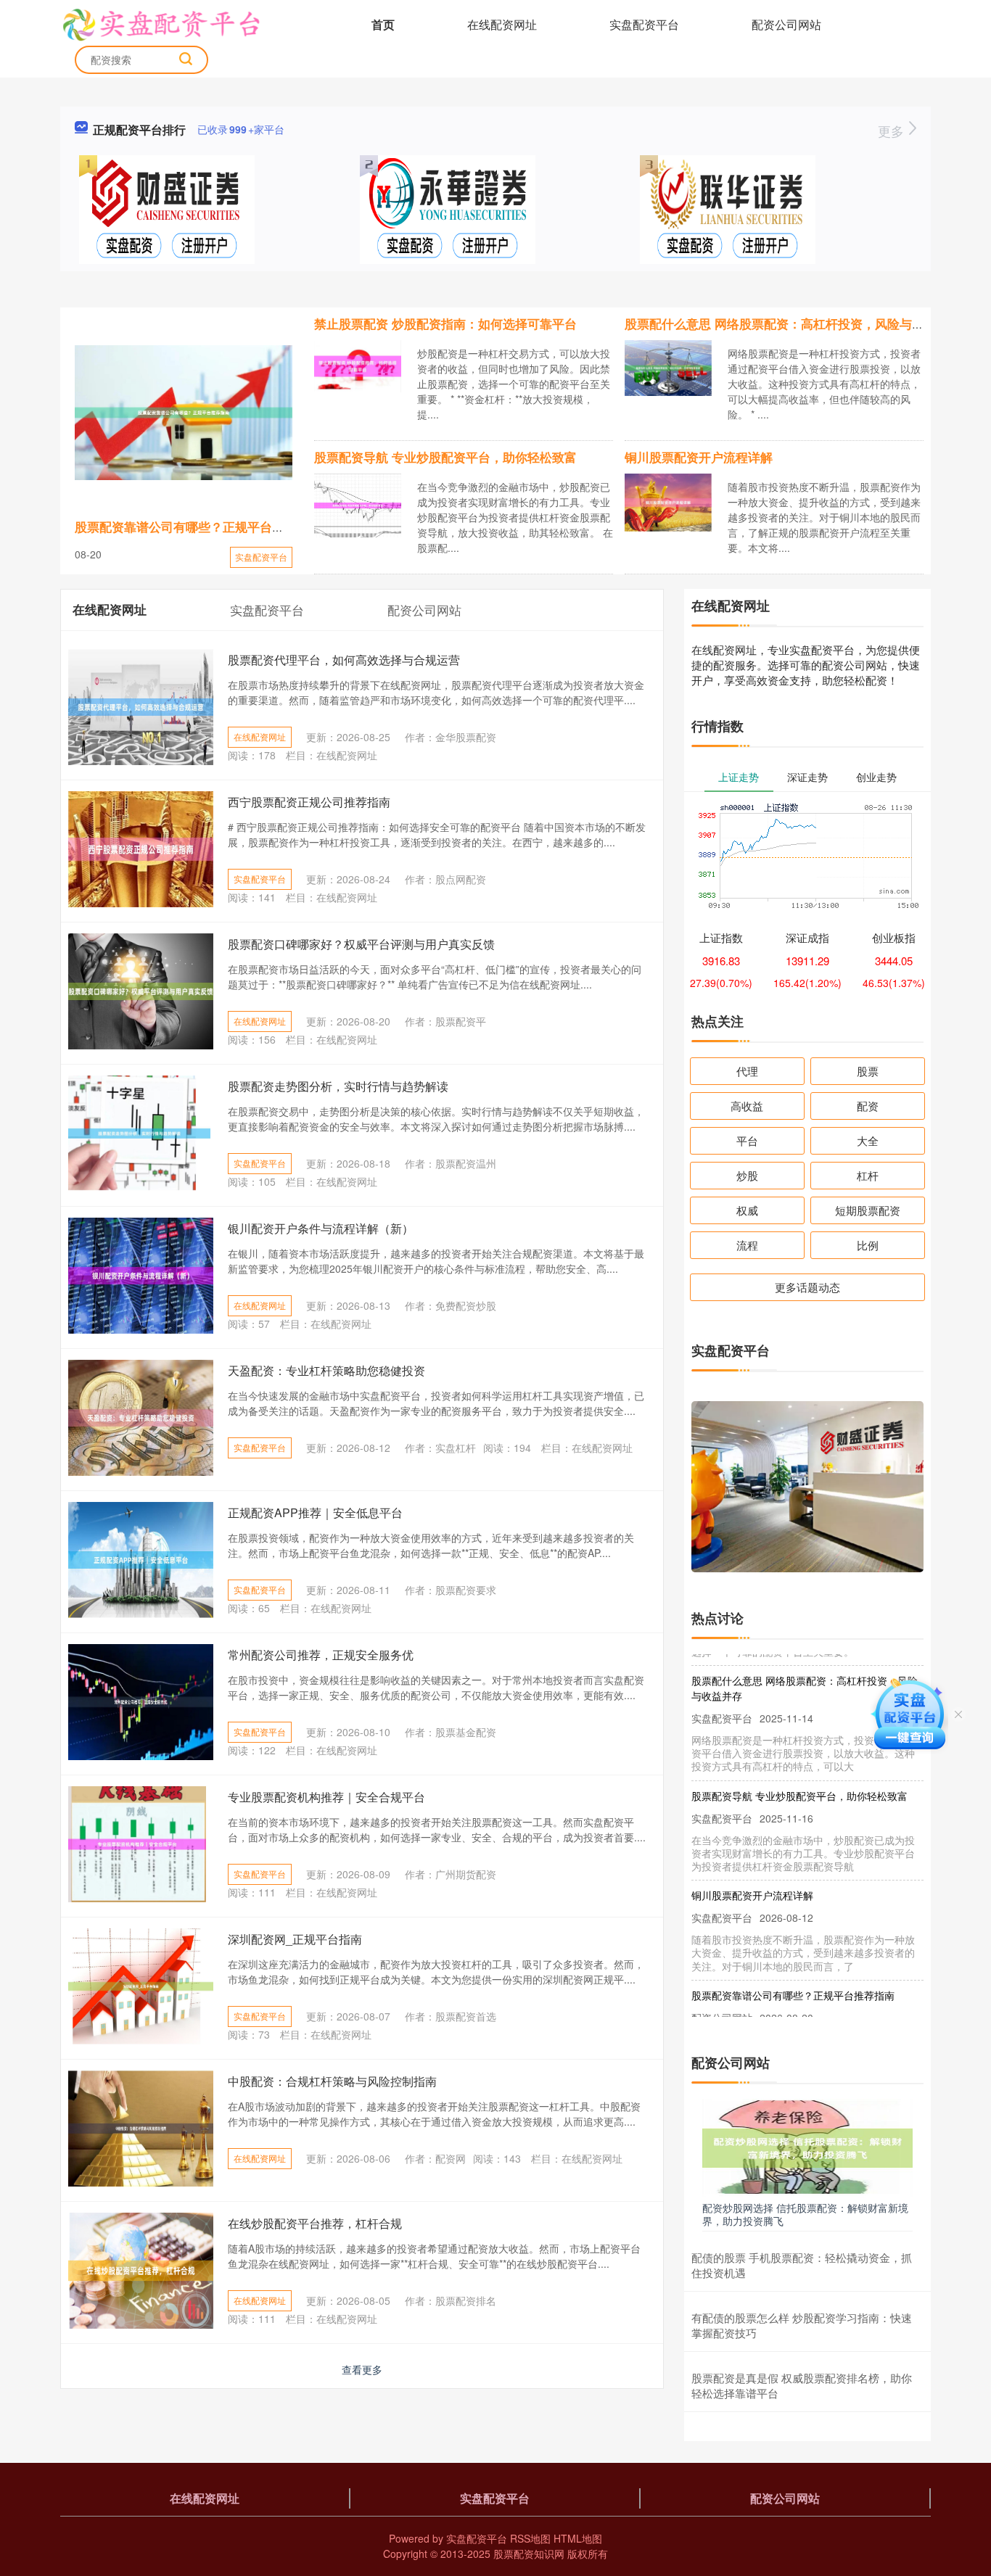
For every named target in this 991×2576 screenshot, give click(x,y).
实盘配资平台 (644, 24)
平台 (747, 1140)
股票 (868, 1071)
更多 (893, 131)
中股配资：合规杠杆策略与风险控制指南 (332, 2081)
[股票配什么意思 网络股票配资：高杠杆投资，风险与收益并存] (668, 366)
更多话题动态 (807, 1287)
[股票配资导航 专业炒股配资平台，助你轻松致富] (358, 503)
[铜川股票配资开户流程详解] (668, 501)
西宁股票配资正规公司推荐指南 (309, 802)
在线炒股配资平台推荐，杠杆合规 (315, 2223)
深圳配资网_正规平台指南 (295, 1939)
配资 (868, 1106)
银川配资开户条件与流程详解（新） (321, 1228)
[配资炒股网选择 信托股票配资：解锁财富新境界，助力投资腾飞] (807, 2147)
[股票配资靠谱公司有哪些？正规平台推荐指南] (184, 413)
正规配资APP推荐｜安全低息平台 (315, 1512)
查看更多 (362, 2369)
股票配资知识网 (529, 2554)
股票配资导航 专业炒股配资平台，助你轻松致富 (445, 457)
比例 (868, 1245)
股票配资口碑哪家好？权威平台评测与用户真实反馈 (361, 944)
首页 (383, 24)
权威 (747, 1210)
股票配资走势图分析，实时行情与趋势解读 (338, 1086)
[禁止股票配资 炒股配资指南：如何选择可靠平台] (358, 365)
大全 (868, 1140)
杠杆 (868, 1175)
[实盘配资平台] (161, 23)
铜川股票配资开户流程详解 (699, 457)
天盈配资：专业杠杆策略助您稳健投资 (326, 1370)
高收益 (747, 1106)
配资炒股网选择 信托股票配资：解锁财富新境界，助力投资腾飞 (805, 2214)
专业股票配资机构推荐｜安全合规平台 (326, 1797)
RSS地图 (530, 2538)
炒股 (747, 1175)
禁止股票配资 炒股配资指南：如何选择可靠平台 (445, 323)
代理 (747, 1071)
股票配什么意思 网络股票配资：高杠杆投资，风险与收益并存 (793, 323)
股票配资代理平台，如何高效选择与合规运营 (344, 660)
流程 (747, 1245)
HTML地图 (578, 2538)
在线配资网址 (502, 24)
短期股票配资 (868, 1210)
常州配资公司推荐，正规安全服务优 (321, 1655)
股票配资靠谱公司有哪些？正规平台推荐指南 (198, 527)
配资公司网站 (786, 24)
